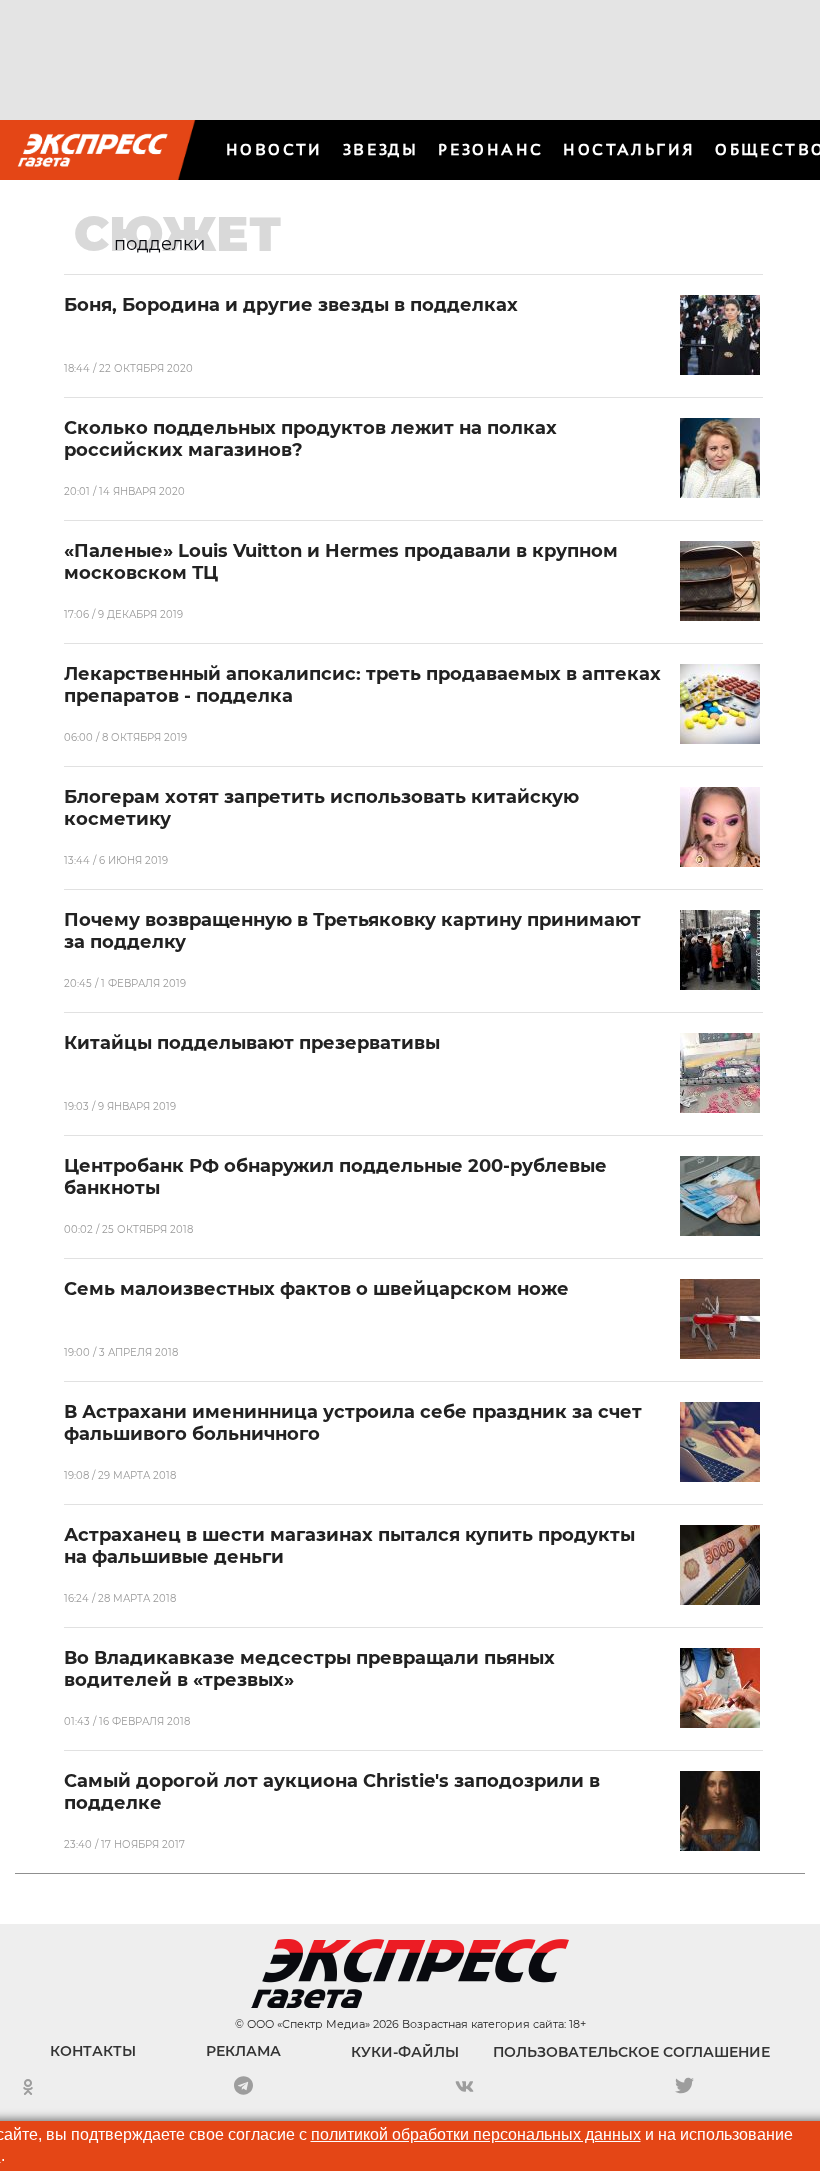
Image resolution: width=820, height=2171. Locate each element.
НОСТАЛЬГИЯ (629, 149)
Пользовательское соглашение (631, 2052)
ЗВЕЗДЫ (380, 149)
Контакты (93, 2051)
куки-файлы (405, 2052)
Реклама (243, 2051)
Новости (274, 149)
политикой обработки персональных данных (476, 2134)
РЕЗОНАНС (490, 149)
